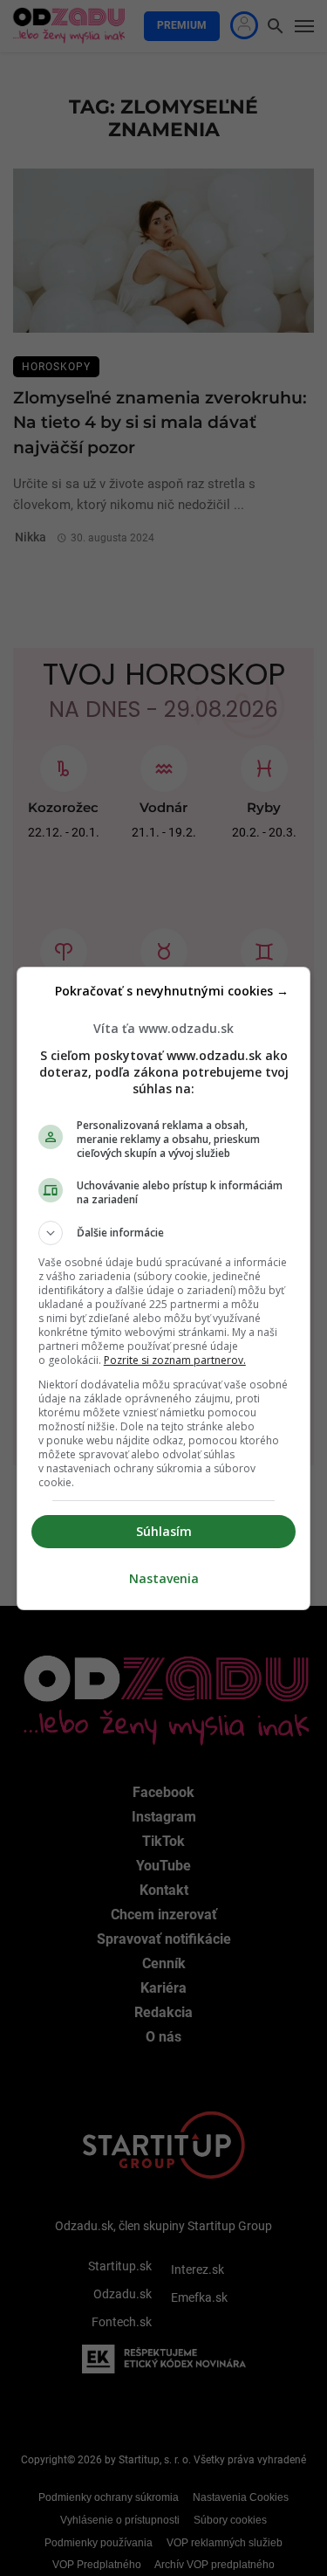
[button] (164, 1233)
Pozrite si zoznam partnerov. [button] (175, 1360)
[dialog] (164, 1288)
